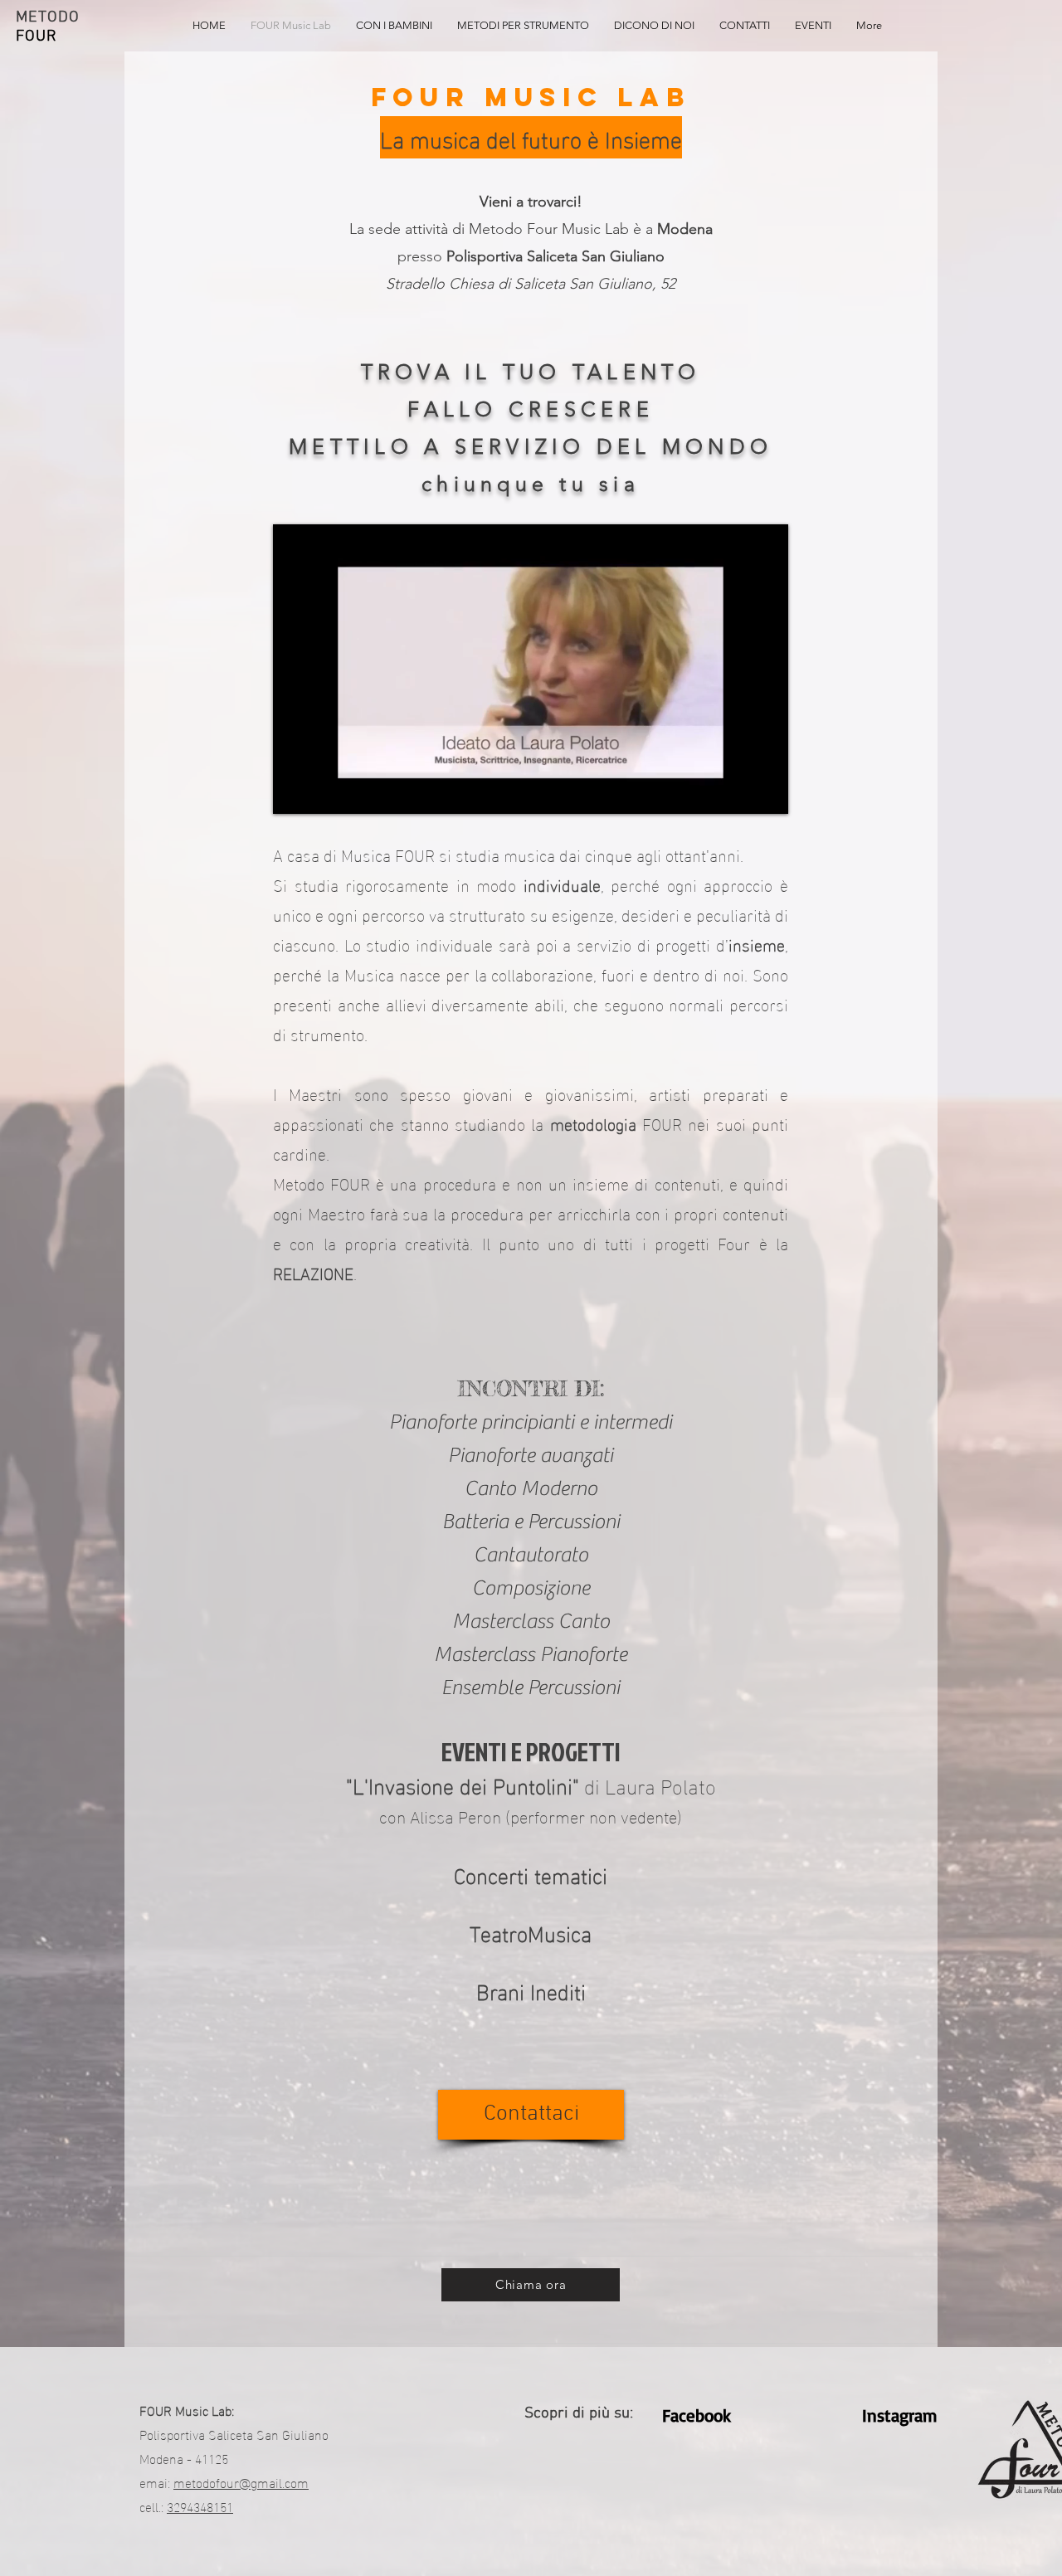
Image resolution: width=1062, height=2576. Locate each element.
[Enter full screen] (766, 791)
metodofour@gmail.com (241, 2482)
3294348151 (200, 2506)
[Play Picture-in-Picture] (738, 791)
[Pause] (295, 791)
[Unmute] (323, 791)
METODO (48, 18)
